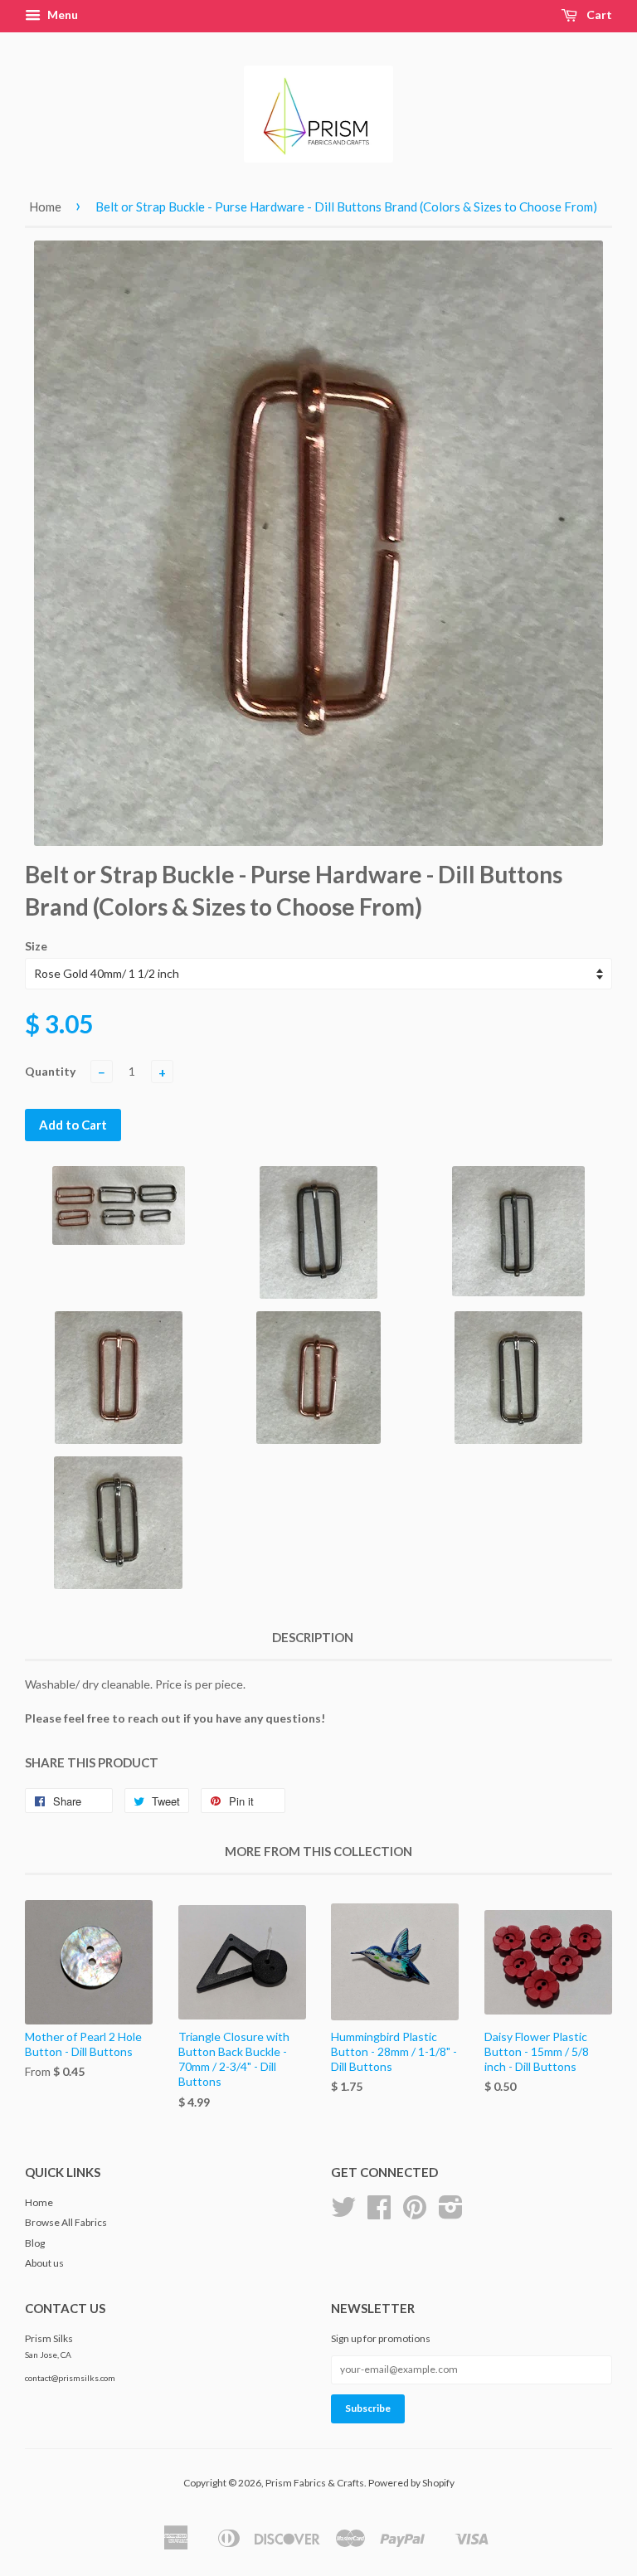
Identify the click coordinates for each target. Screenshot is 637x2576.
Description (313, 1637)
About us (44, 2263)
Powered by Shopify (411, 2483)
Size (36, 946)
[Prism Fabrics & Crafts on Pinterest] (415, 2213)
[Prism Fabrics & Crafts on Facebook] (379, 2213)
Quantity (50, 1071)
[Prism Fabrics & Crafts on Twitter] (343, 2213)
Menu (61, 15)
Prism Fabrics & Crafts (315, 2483)
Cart (598, 15)
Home (45, 207)
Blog (35, 2243)
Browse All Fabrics (66, 2222)
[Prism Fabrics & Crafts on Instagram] (451, 2213)
